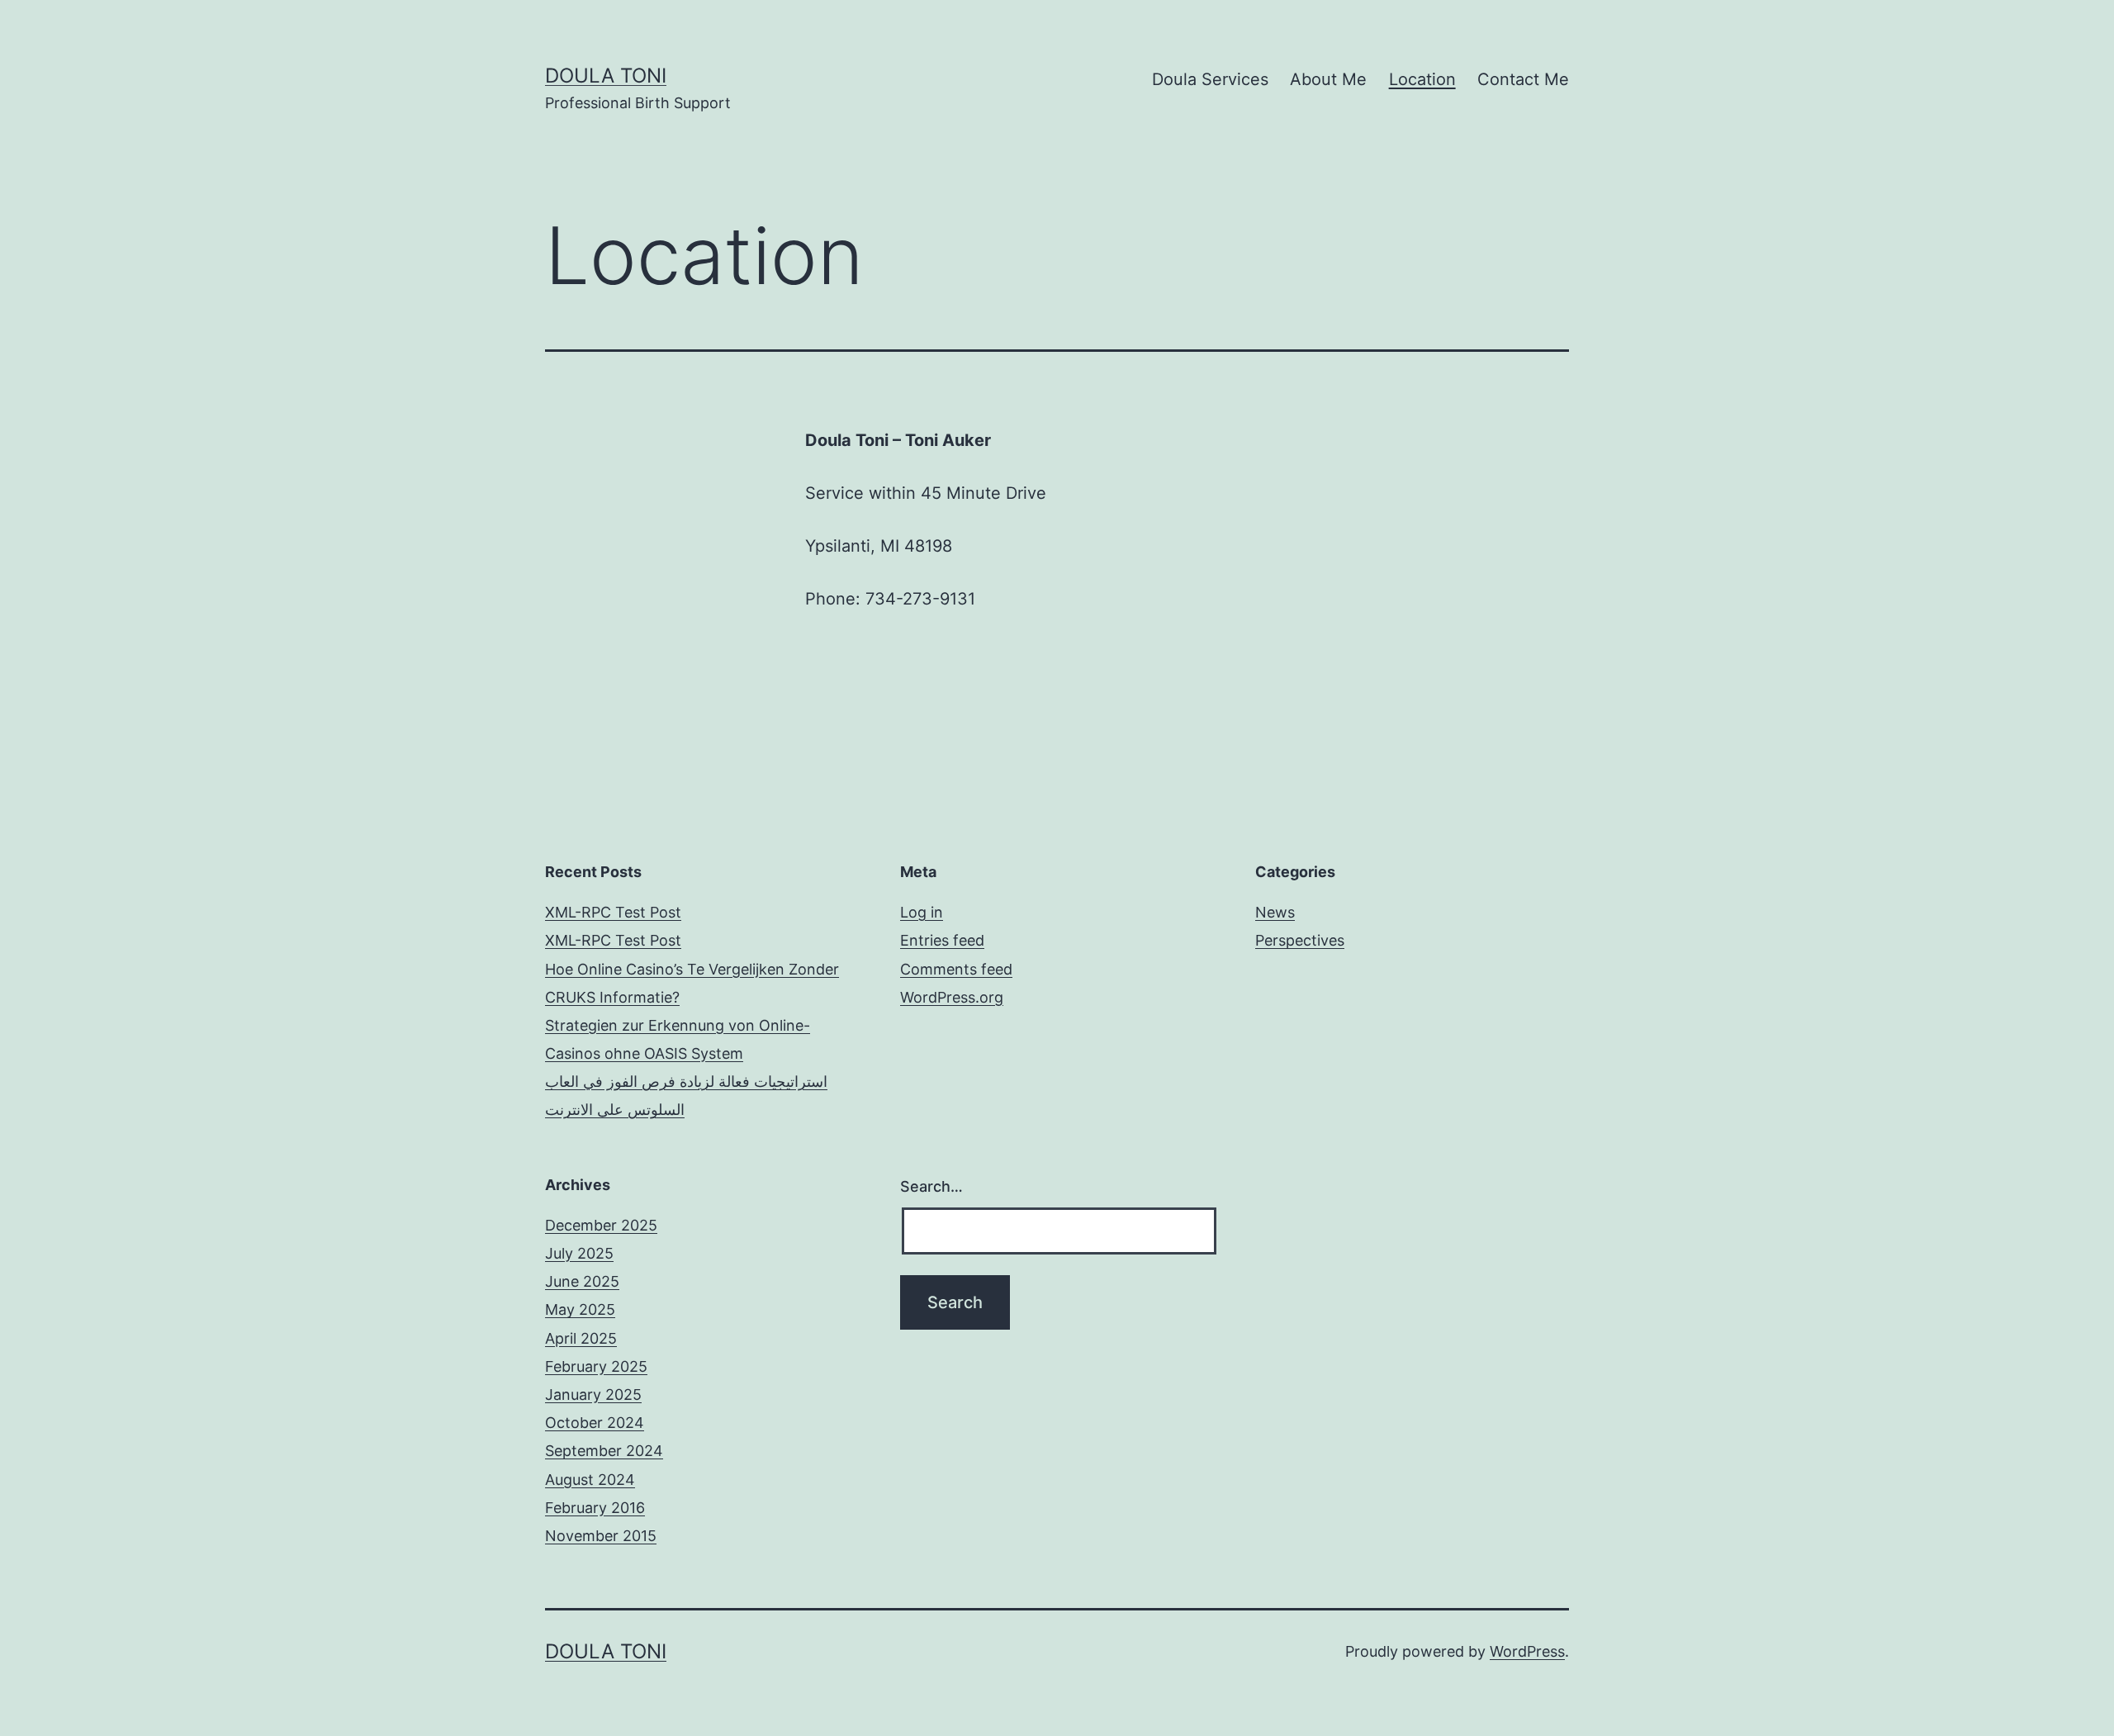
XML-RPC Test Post (613, 912)
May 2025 (580, 1309)
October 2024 (595, 1423)
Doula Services (1210, 79)
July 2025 (579, 1253)
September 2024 (604, 1451)
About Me (1328, 79)
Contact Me (1523, 79)
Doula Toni (606, 76)
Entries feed (942, 940)
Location (1422, 79)
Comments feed (956, 969)
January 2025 (593, 1394)
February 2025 (596, 1366)
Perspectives (1300, 940)
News (1275, 912)
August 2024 (590, 1480)
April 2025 (581, 1338)
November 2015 (601, 1536)
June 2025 (582, 1281)
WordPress (1527, 1651)
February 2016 (595, 1508)
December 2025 (601, 1225)
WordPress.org (952, 997)
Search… (931, 1186)
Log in (922, 912)
